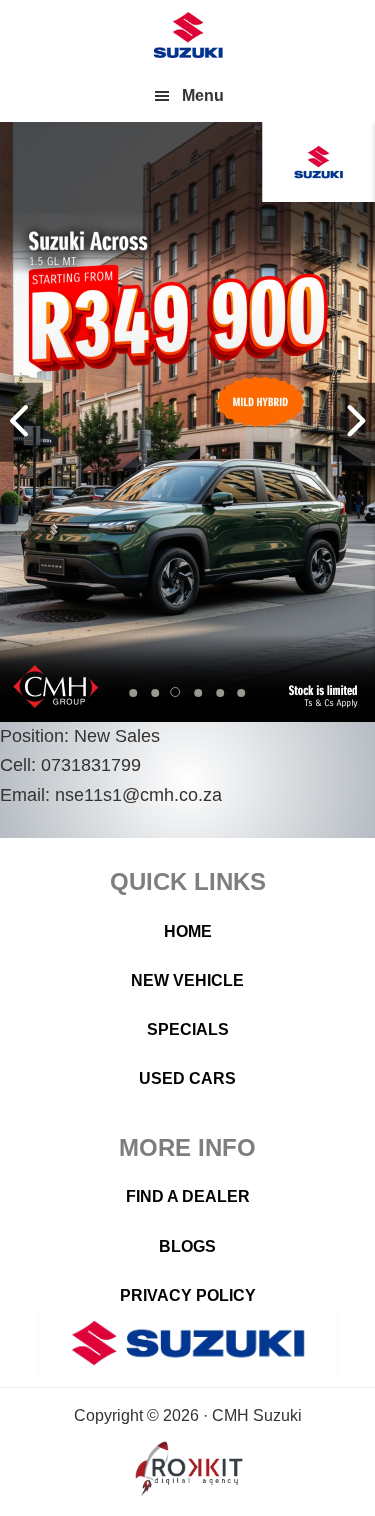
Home (188, 931)
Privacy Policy (188, 1295)
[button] (134, 693)
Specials (188, 1029)
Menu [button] (203, 95)
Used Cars (187, 1078)
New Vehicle (187, 980)
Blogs (187, 1246)
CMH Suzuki (187, 35)
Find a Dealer (188, 1196)
